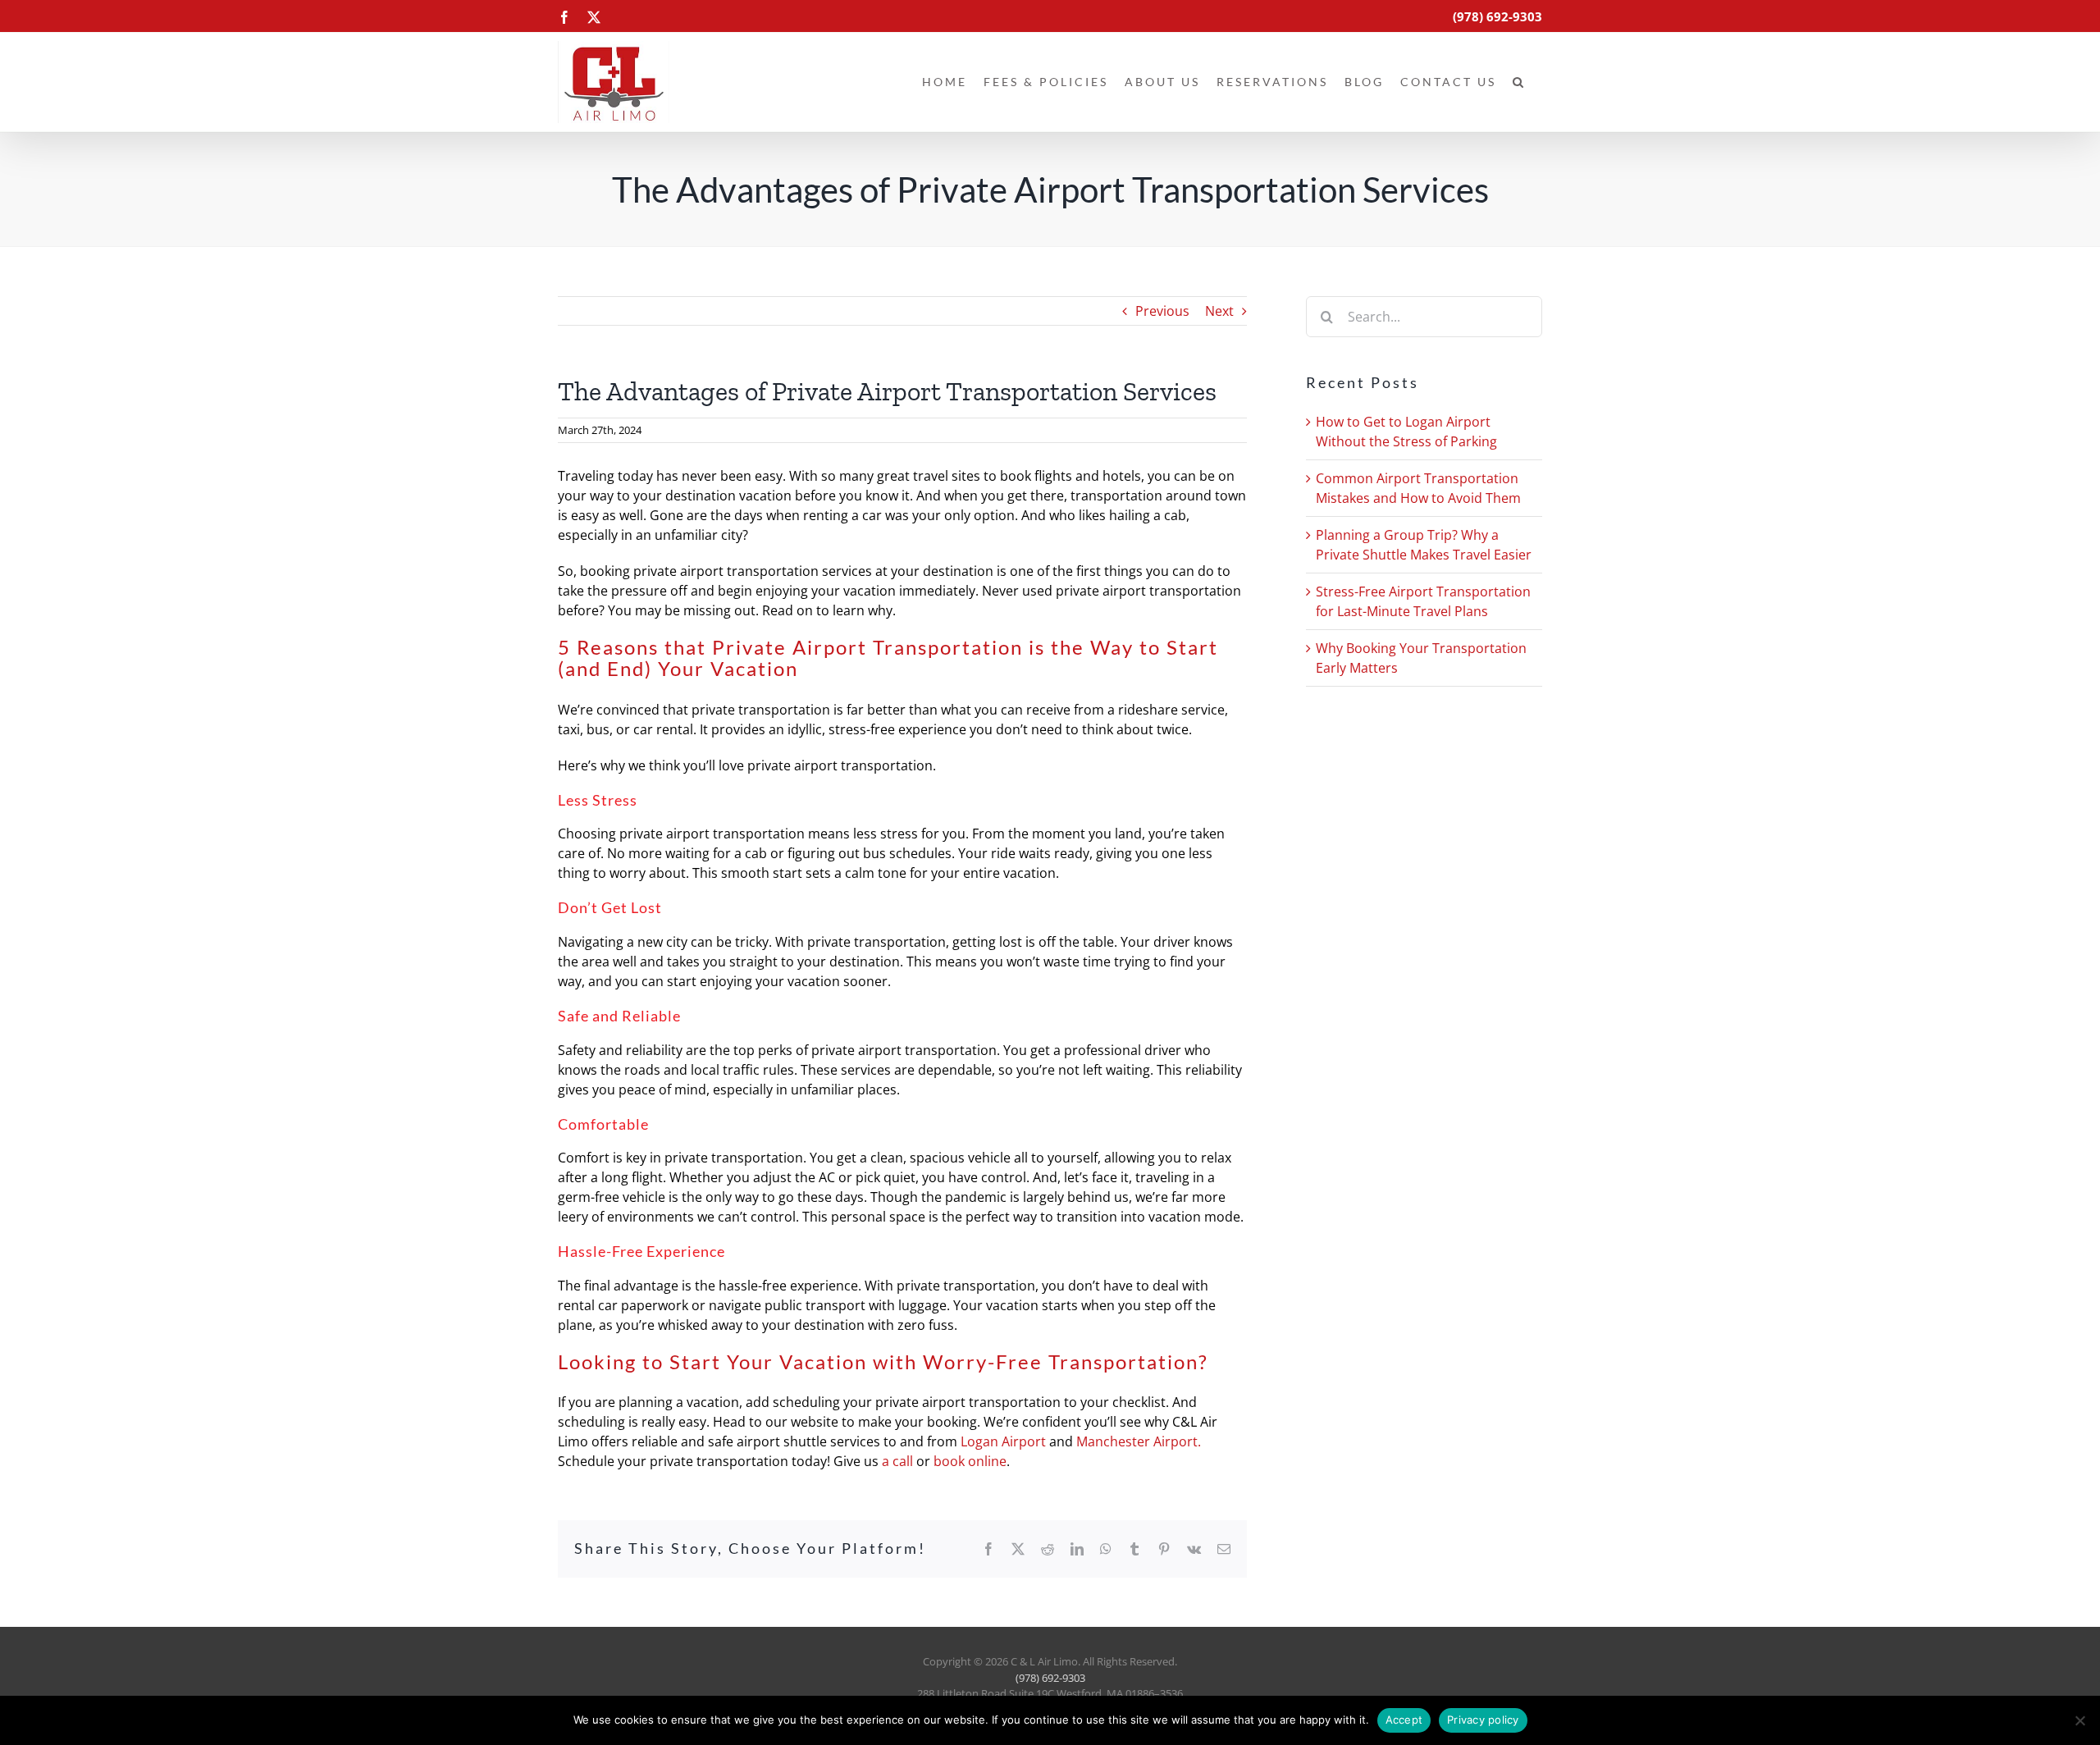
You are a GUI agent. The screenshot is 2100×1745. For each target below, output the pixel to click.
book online (970, 1461)
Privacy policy (1483, 1720)
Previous (1162, 311)
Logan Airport (1003, 1441)
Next (1219, 311)
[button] (1519, 82)
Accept (1404, 1720)
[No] (2079, 1720)
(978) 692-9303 (1050, 1678)
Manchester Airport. (1139, 1441)
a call (897, 1461)
